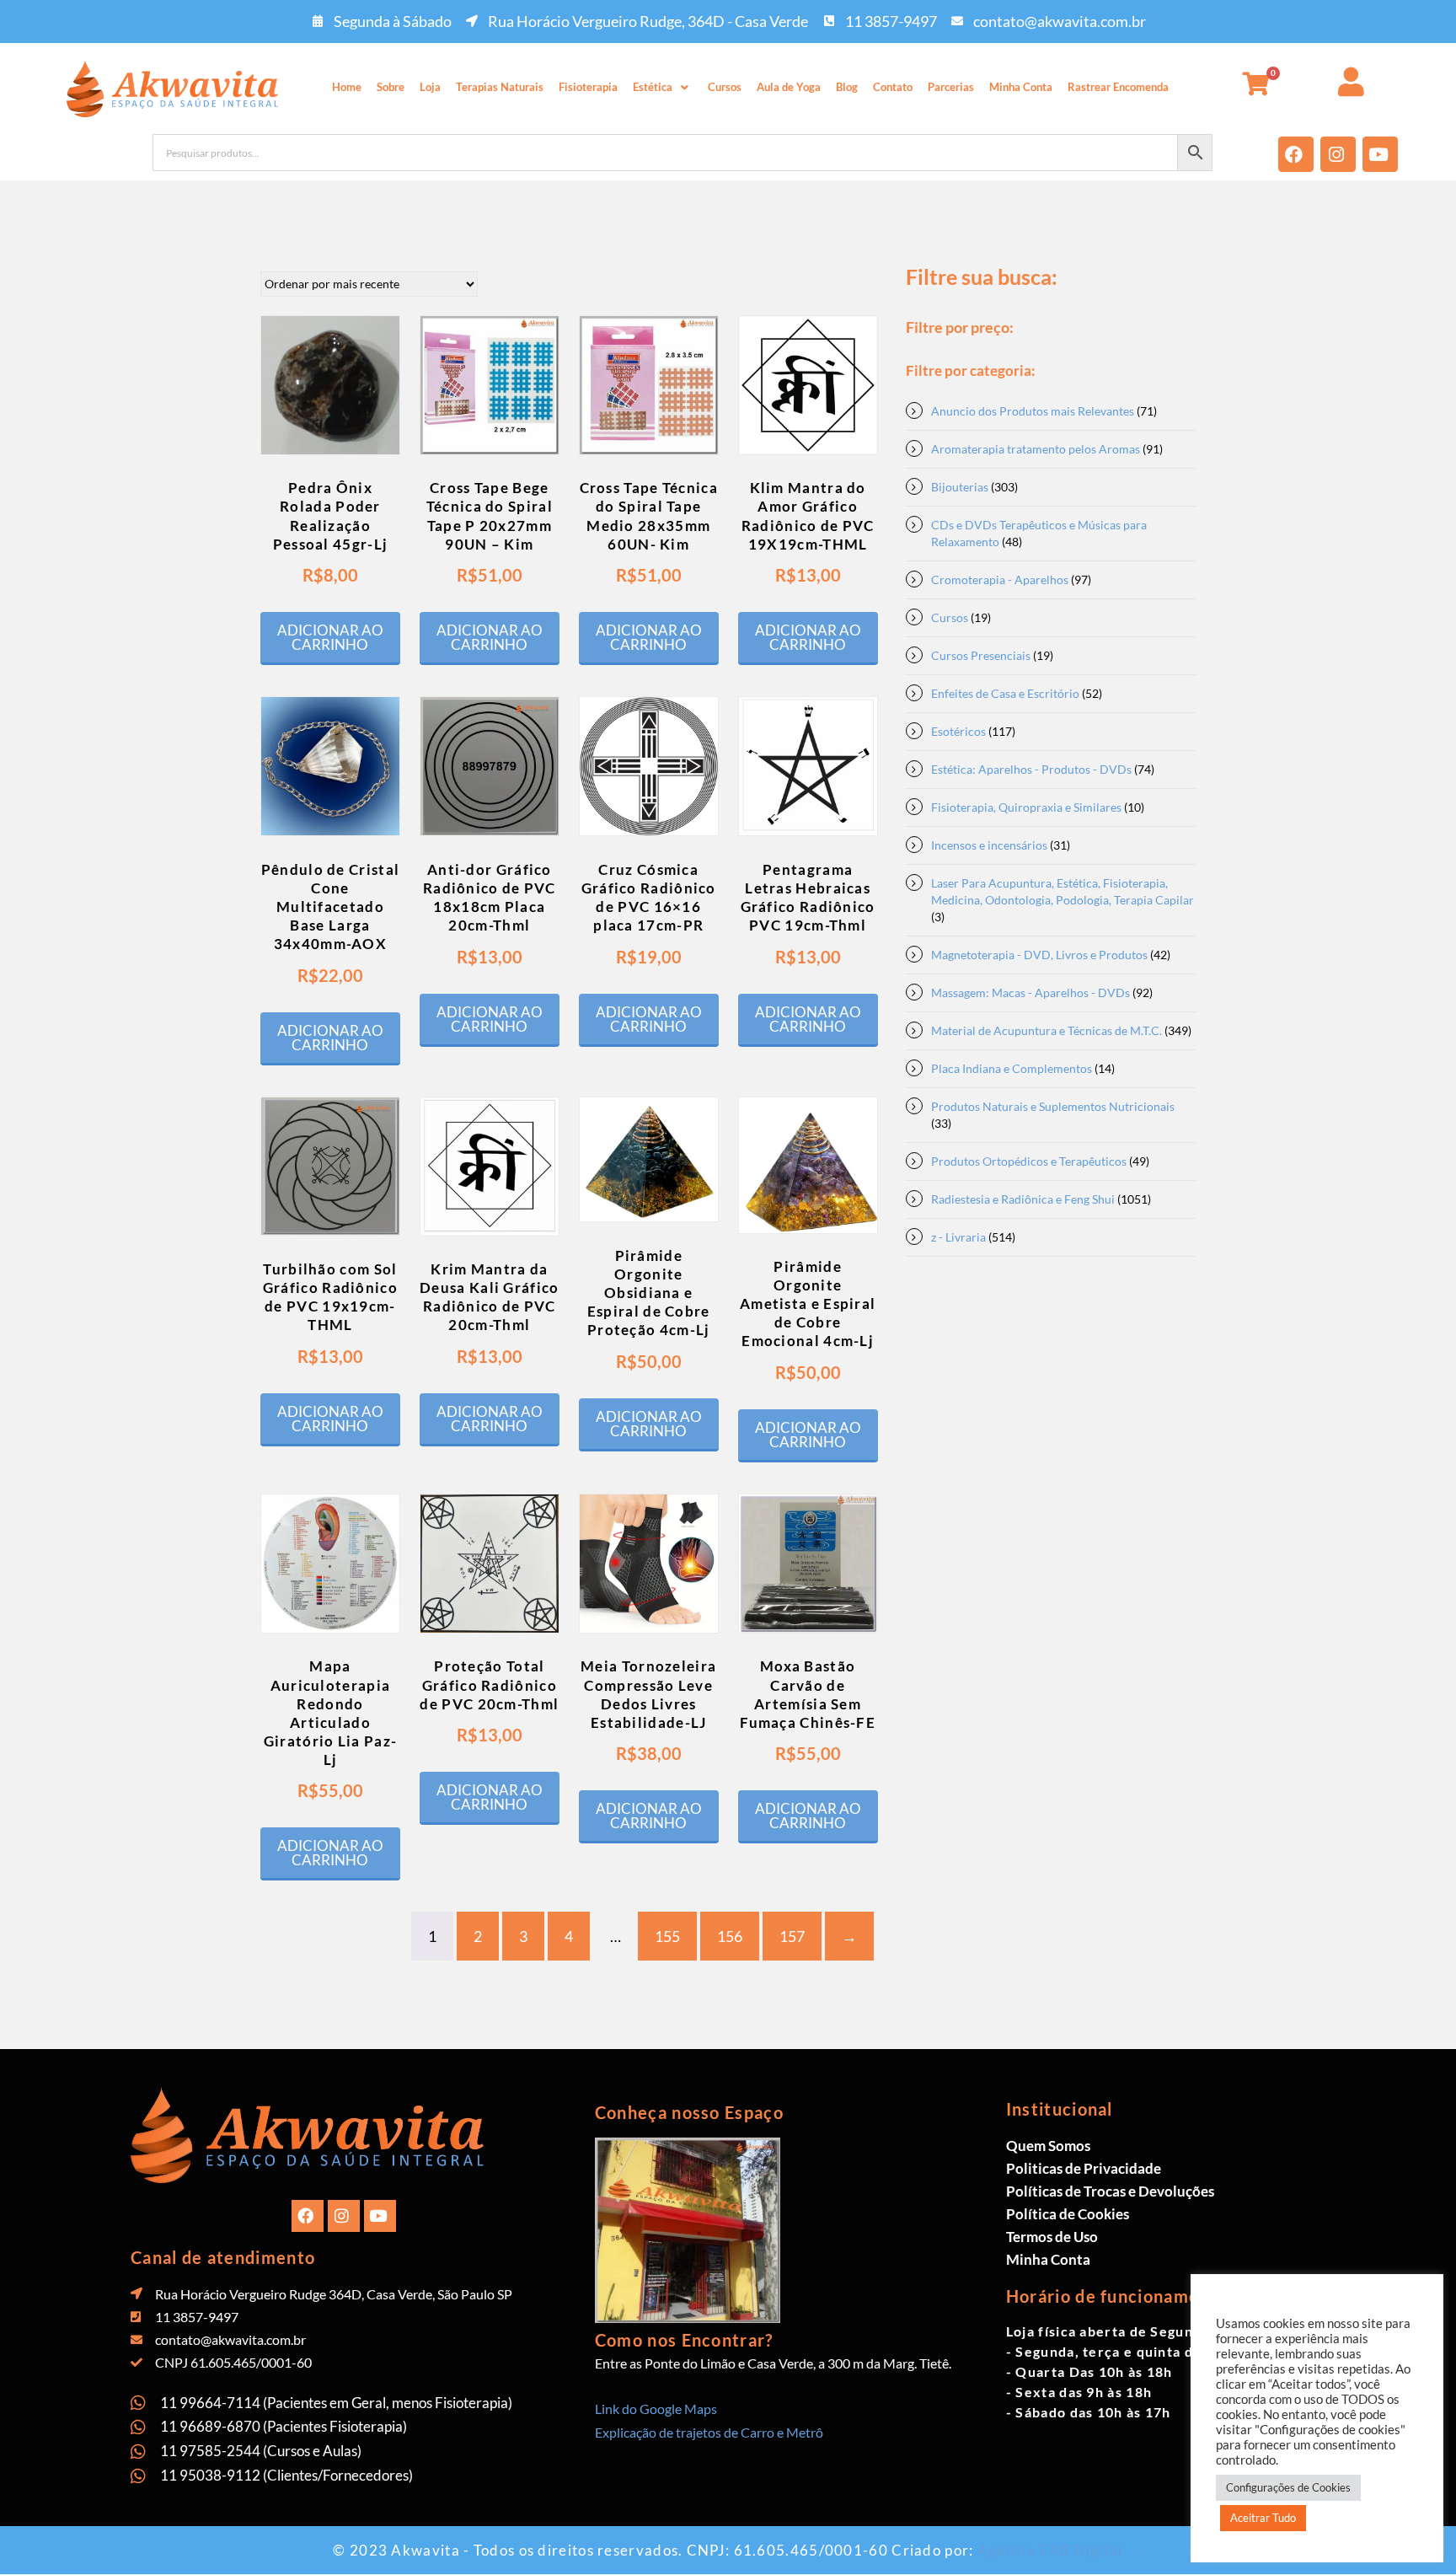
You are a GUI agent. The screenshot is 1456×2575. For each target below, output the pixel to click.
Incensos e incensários (989, 845)
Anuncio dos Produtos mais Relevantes (1033, 411)
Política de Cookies (1068, 2214)
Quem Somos (1048, 2146)
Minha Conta (1021, 87)
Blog (847, 87)
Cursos (725, 87)
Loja (430, 87)
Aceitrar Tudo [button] (1263, 2518)
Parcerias (951, 87)
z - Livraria (958, 1237)
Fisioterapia (588, 87)
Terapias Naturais (500, 87)
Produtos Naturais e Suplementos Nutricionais (1053, 1106)
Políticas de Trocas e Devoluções (1110, 2191)
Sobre (391, 87)
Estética (653, 87)
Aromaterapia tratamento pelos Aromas (1036, 449)
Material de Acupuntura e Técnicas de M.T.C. (1046, 1030)
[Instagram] (1338, 154)
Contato (893, 87)
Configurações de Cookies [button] (1288, 2487)
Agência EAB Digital (1050, 2550)
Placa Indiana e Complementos (1012, 1068)
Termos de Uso (1052, 2237)
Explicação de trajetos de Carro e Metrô (709, 2432)
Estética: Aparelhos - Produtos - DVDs (1031, 769)
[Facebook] (1296, 154)
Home (347, 87)
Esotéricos (958, 731)
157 (792, 1936)
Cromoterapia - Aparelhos (1000, 579)
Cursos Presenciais (981, 655)
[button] (663, 87)
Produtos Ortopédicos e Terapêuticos (1029, 1161)
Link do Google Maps (656, 2409)
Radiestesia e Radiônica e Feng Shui (1023, 1199)
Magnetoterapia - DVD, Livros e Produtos (1039, 955)
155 (667, 1936)
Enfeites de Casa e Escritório (1005, 693)
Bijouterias (960, 487)
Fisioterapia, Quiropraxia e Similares (1026, 807)
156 (730, 1936)
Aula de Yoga (789, 87)
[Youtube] (1380, 154)
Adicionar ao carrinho (330, 637)
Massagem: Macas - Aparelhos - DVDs (1030, 992)
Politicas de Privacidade (1084, 2168)
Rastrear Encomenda (1118, 87)
